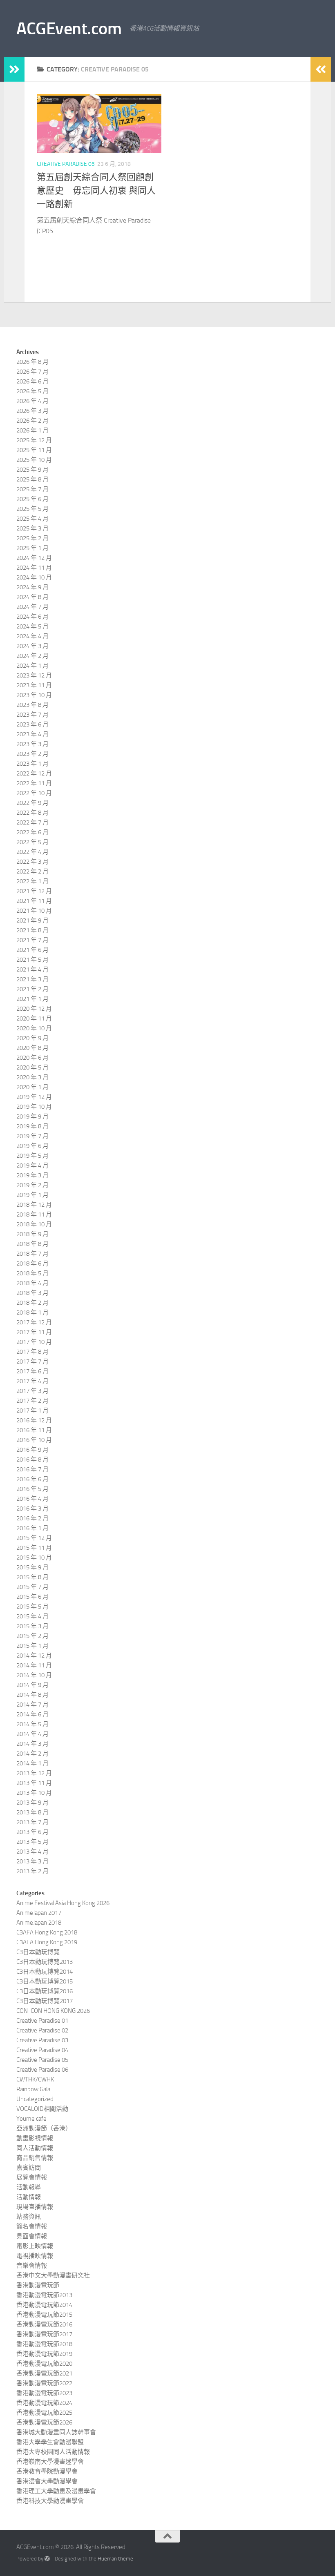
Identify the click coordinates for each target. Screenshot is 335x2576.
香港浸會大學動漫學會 (47, 2481)
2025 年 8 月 (32, 479)
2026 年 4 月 (32, 401)
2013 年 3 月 (32, 1861)
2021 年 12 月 (34, 891)
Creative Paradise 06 (42, 2070)
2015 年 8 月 (32, 1577)
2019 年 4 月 (32, 1165)
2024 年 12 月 (34, 558)
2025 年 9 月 (32, 470)
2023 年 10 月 (34, 695)
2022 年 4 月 (32, 852)
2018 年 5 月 (32, 1273)
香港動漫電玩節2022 (44, 2383)
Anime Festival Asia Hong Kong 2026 (63, 1903)
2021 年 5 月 (32, 960)
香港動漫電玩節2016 (44, 2324)
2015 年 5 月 (32, 1607)
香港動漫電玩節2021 (44, 2373)
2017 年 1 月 (32, 1411)
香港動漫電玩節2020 (44, 2364)
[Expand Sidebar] (14, 69)
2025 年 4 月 (32, 519)
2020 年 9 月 (32, 1038)
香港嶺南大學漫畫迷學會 (50, 2462)
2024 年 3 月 (32, 646)
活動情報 (29, 2197)
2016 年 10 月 (34, 1440)
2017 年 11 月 (34, 1332)
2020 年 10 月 (34, 1028)
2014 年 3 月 (32, 1744)
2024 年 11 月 (34, 568)
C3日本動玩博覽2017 (45, 2001)
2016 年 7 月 (32, 1469)
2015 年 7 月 (32, 1587)
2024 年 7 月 (32, 607)
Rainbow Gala (33, 2089)
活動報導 (29, 2187)
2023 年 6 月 (32, 724)
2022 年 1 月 (32, 881)
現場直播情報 (35, 2207)
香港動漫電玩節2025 (44, 2413)
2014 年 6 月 (32, 1714)
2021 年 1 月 (32, 999)
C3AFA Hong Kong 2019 (47, 1942)
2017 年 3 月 (32, 1391)
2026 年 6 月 (32, 381)
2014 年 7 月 (32, 1705)
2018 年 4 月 (32, 1283)
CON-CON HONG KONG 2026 (53, 2011)
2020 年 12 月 (34, 1009)
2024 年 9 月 (32, 587)
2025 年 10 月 (34, 460)
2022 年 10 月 (34, 793)
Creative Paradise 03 (42, 2040)
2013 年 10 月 (34, 1793)
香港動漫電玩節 (38, 2285)
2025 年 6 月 (32, 499)
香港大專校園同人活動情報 (53, 2452)
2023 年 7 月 (32, 715)
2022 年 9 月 (32, 803)
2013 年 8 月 (32, 1812)
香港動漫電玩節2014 (44, 2305)
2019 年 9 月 (32, 1116)
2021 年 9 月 (32, 920)
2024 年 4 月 (32, 636)
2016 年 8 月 (32, 1460)
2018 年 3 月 (32, 1293)
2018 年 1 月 (32, 1313)
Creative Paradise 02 (42, 2030)
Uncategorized (35, 2099)
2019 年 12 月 (34, 1097)
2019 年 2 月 (32, 1185)
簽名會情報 (32, 2226)
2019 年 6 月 (32, 1146)
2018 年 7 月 (32, 1254)
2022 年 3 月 (32, 862)
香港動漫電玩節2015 (44, 2315)
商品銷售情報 (35, 2158)
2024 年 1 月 (32, 666)
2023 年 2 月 (32, 754)
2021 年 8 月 (32, 930)
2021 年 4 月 (32, 969)
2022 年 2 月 (32, 871)
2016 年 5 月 (32, 1489)
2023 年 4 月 (32, 734)
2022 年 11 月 (34, 783)
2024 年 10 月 (34, 577)
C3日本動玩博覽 (38, 1952)
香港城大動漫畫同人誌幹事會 (56, 2432)
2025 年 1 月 (32, 548)
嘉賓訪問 (29, 2168)
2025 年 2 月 (32, 538)
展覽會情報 (32, 2177)
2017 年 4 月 (32, 1381)
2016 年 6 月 (32, 1479)
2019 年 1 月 (32, 1195)
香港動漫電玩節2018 (44, 2344)
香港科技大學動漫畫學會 (50, 2501)
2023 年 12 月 (34, 675)
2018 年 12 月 (34, 1205)
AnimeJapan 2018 (39, 1923)
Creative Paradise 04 (42, 2050)
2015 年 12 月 (34, 1538)
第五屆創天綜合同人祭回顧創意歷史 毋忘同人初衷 (96, 191)
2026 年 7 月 (32, 372)
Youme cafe (31, 2119)
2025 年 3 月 (32, 528)
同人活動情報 (35, 2148)
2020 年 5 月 (32, 1067)
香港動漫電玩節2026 (44, 2422)
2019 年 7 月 (32, 1136)
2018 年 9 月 (32, 1234)
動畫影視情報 (35, 2138)
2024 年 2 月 (32, 656)
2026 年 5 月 (32, 391)
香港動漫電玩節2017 (44, 2334)
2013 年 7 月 (32, 1822)
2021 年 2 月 (32, 989)
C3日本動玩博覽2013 (45, 1962)
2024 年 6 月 (32, 617)
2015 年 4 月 (32, 1616)
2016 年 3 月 (32, 1509)
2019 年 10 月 (34, 1107)
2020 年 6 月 (32, 1058)
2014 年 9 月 (32, 1685)
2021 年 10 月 (34, 911)
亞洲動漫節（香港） (44, 2128)
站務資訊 (29, 2217)
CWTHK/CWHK (35, 2079)
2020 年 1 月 (32, 1087)
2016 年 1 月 (32, 1528)
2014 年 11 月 (34, 1665)
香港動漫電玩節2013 (44, 2295)
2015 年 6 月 (32, 1597)
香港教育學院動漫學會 (47, 2471)
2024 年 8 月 (32, 597)
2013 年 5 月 (32, 1842)
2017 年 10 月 (34, 1342)
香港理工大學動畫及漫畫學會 (56, 2491)
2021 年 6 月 (32, 950)
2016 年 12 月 (34, 1420)
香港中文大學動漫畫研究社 (53, 2275)
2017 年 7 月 (32, 1362)
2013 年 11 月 (34, 1783)
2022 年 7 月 (32, 822)
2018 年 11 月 (34, 1214)
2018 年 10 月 (34, 1224)
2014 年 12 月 (34, 1656)
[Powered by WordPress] (47, 2559)
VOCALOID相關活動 (42, 2109)
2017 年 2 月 (32, 1401)
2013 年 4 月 (32, 1852)
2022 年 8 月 (32, 813)
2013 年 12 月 (34, 1773)
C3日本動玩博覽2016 (45, 1991)
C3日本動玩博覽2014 (45, 1972)
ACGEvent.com (69, 29)
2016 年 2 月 (32, 1518)
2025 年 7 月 (32, 489)
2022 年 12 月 (34, 773)
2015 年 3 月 (32, 1626)
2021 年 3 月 (32, 979)
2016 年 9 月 (32, 1450)
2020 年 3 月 (32, 1077)
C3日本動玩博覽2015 (45, 1981)
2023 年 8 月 (32, 705)
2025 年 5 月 (32, 509)
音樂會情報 (32, 2266)
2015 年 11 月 (34, 1548)
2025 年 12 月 (34, 440)
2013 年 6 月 (32, 1832)
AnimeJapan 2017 (39, 1913)
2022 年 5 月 (32, 842)
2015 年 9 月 (32, 1567)
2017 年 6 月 (32, 1371)
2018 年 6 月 (32, 1263)
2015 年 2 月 (32, 1636)
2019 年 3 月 (32, 1175)
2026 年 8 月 (32, 362)
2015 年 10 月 (34, 1558)
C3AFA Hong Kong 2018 (47, 1932)
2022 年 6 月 (32, 832)
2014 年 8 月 (32, 1695)
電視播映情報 (35, 2256)
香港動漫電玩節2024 (44, 2403)
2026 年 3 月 (32, 411)
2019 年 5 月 (32, 1156)
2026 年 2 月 (32, 421)
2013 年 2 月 (32, 1871)
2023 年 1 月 (32, 764)
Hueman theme (115, 2559)
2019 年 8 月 (32, 1126)
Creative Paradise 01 (42, 2021)
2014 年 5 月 (32, 1724)
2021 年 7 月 (32, 940)
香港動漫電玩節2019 (44, 2354)
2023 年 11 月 (34, 685)
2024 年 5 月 (32, 626)
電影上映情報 (35, 2246)
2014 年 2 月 (32, 1754)
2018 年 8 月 (32, 1244)
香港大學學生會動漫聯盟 (50, 2442)
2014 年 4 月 (32, 1734)
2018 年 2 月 (32, 1303)
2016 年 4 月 (32, 1499)
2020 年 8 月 (32, 1048)
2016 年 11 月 (34, 1430)
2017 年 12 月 (34, 1322)
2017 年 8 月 (32, 1352)
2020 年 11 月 (34, 1018)
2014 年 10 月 (34, 1675)
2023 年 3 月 (32, 744)
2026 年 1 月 (32, 430)
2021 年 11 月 (34, 901)
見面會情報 (32, 2236)
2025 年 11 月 (34, 450)
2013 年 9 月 (32, 1803)
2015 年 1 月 (32, 1646)
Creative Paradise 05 (66, 164)
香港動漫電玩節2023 (44, 2393)
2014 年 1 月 (32, 1763)
